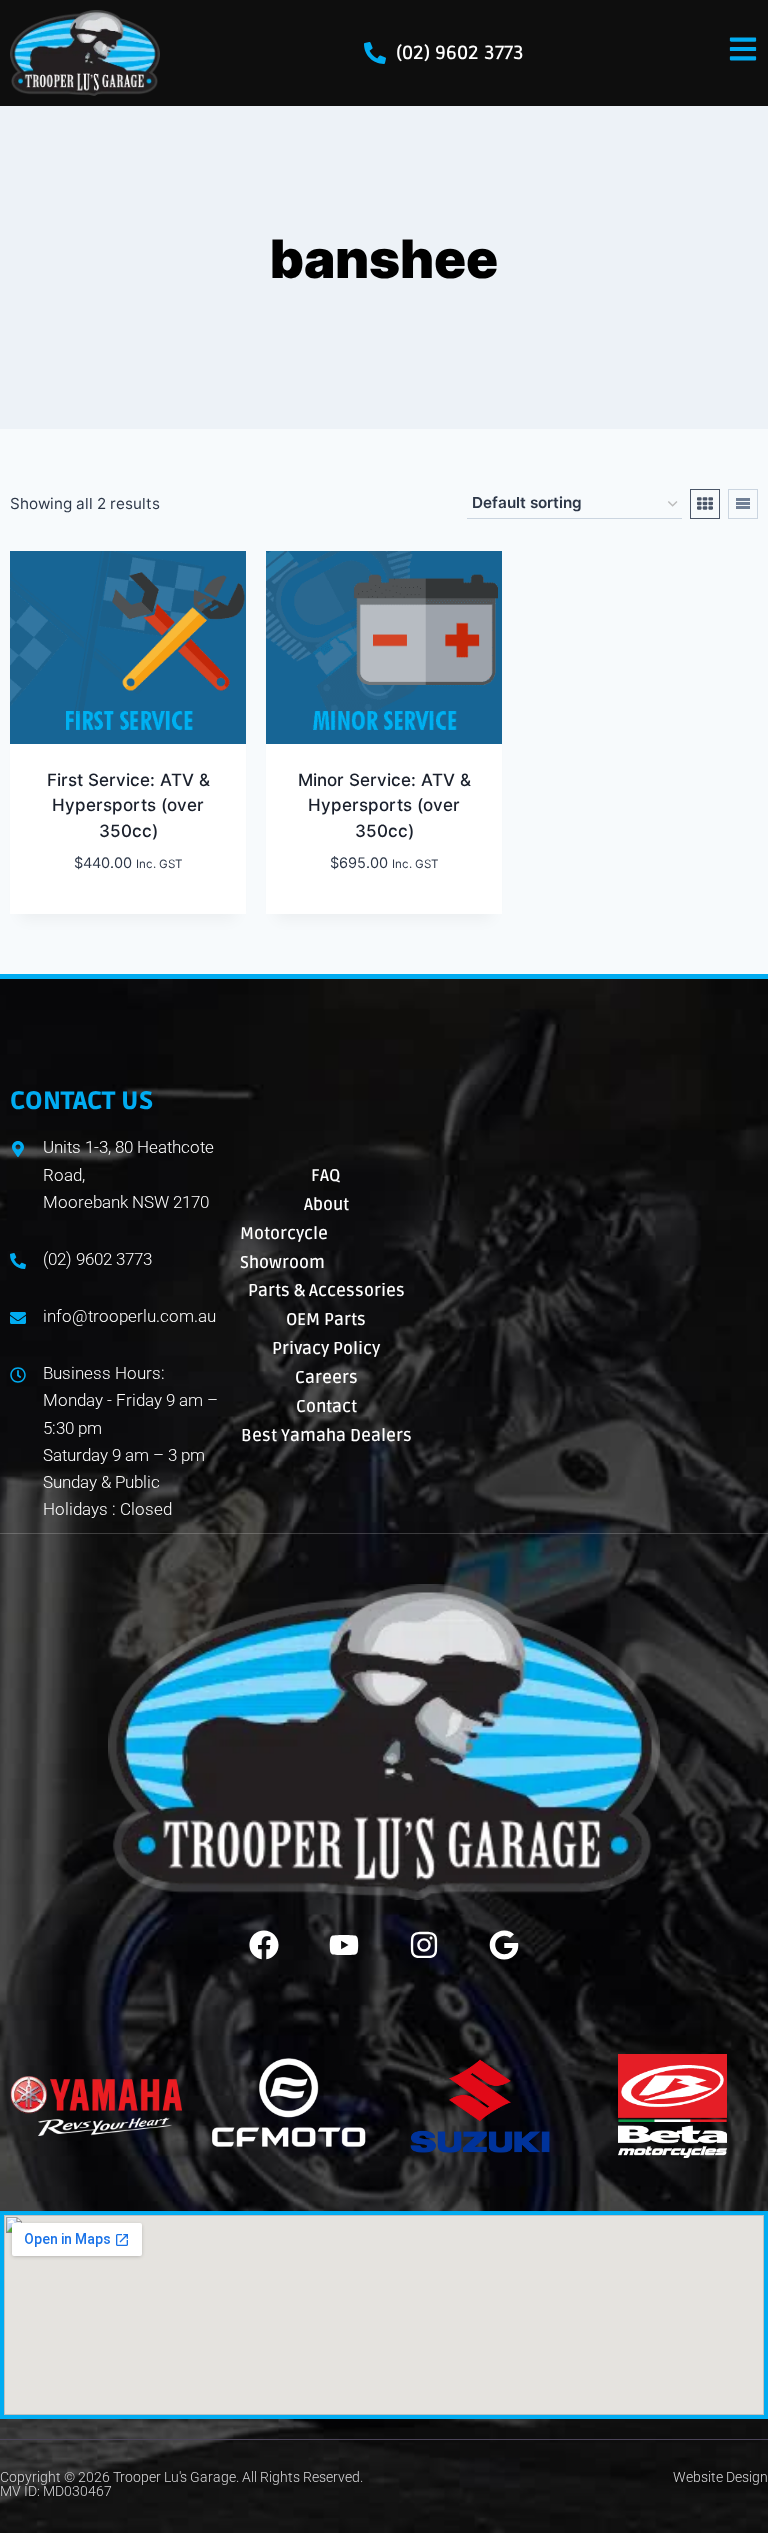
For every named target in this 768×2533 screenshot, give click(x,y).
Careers (326, 1377)
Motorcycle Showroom (284, 1248)
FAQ (326, 1175)
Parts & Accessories (326, 1290)
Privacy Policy (326, 1348)
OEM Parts (326, 1319)
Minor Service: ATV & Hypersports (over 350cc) (384, 805)
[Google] (504, 1945)
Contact (326, 1406)
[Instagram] (424, 1945)
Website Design (720, 2477)
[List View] (743, 504)
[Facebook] (264, 1945)
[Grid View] (705, 504)
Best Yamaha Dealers (326, 1435)
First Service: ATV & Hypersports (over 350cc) (128, 805)
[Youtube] (344, 1945)
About (326, 1204)
